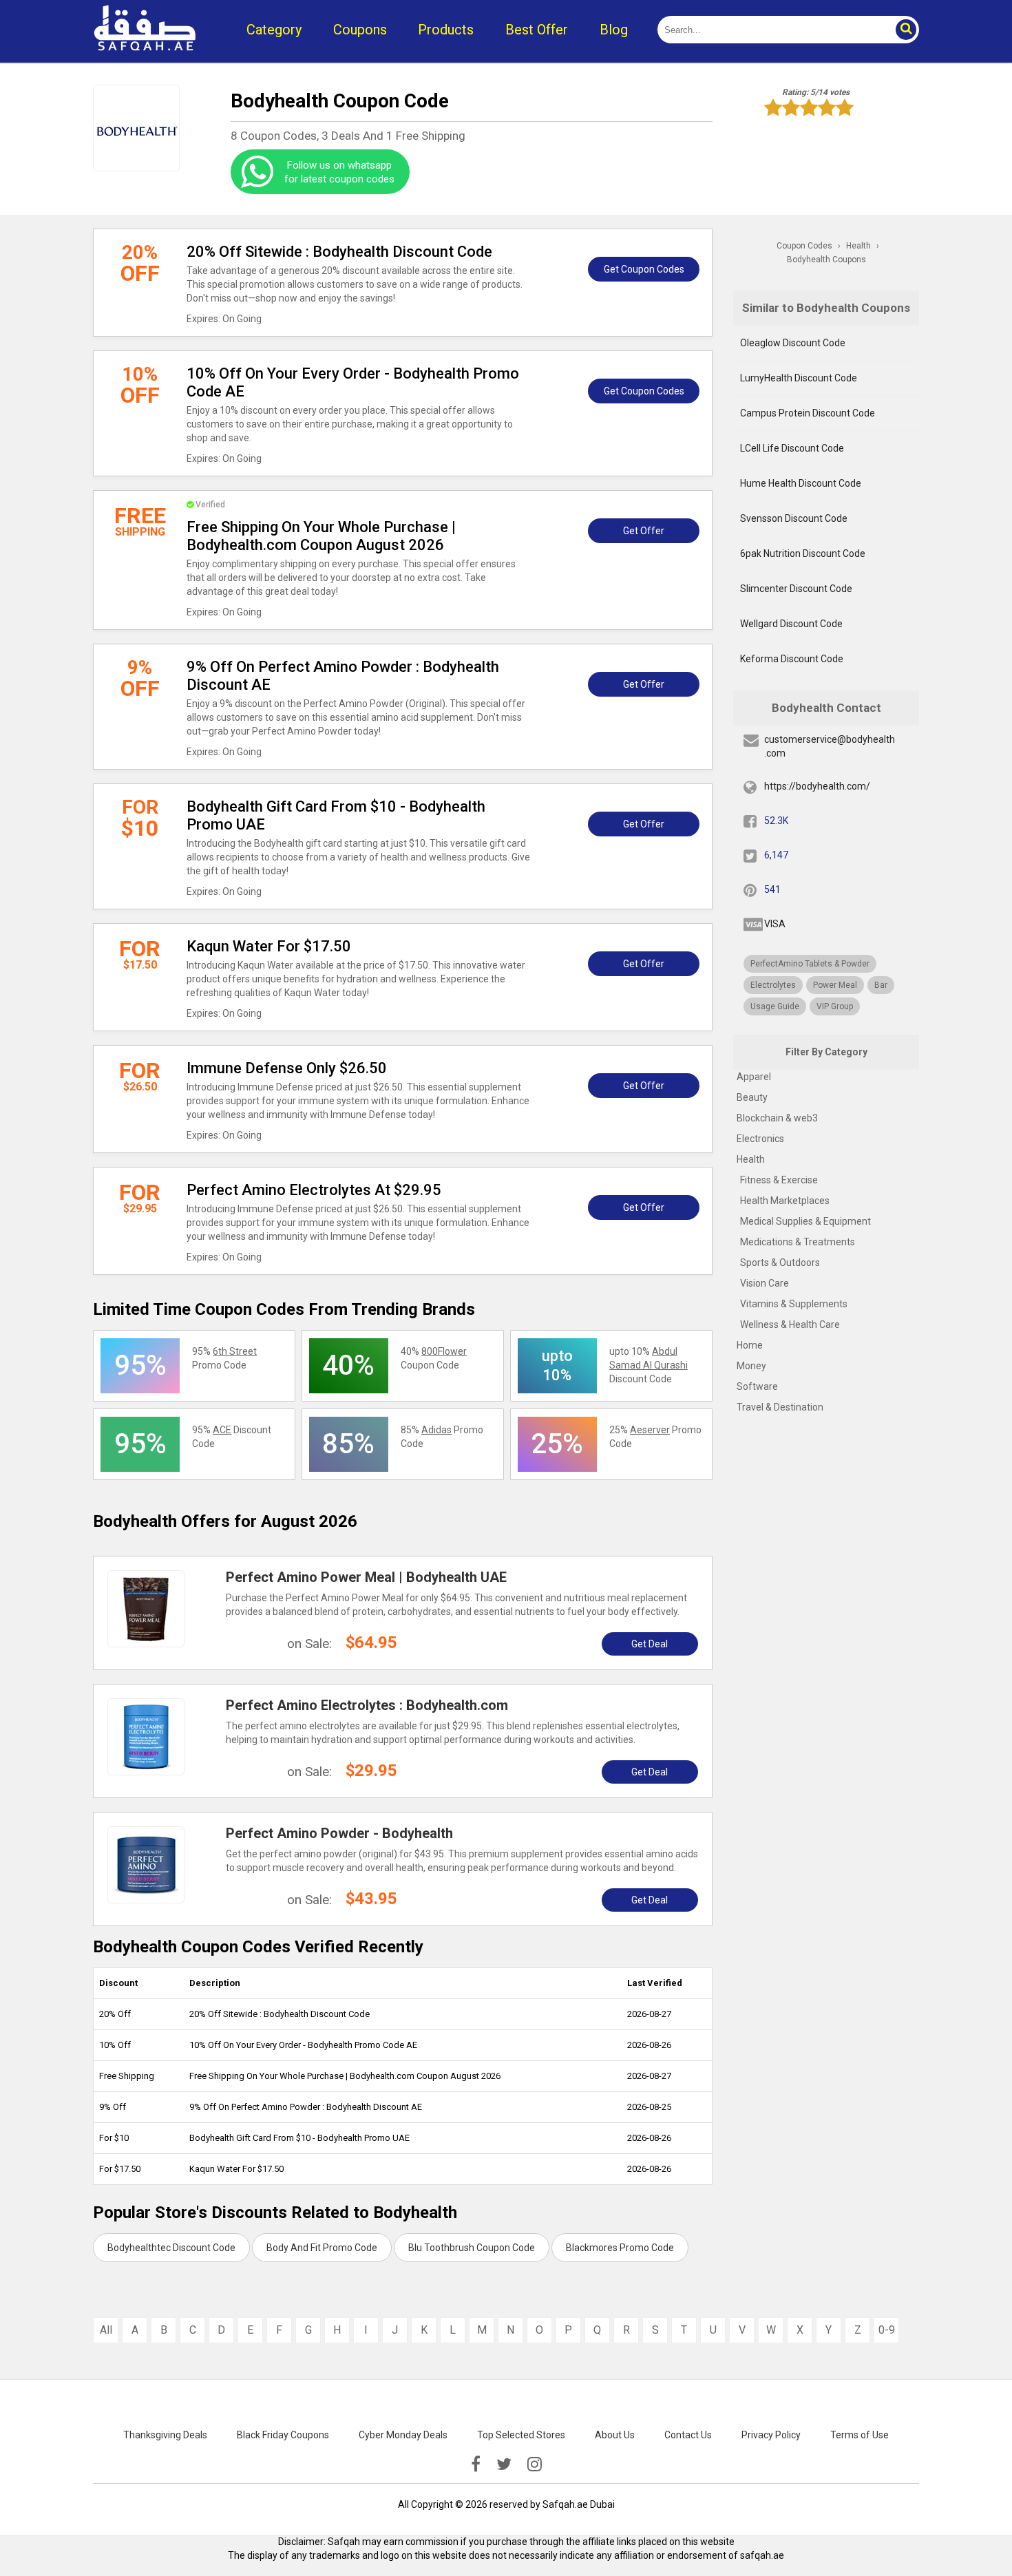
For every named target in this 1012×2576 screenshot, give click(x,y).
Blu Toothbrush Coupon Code (472, 2248)
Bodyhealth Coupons (826, 260)
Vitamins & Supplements (794, 1304)
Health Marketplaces (785, 1201)
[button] (905, 30)
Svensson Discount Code (794, 518)
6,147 (776, 855)
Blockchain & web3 (777, 1118)
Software (757, 1386)
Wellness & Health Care (790, 1324)
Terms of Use (860, 2435)
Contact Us (688, 2435)
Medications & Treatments (798, 1242)
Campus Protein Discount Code (808, 413)
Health (751, 1159)
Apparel (754, 1077)
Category (274, 30)
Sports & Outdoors (780, 1263)
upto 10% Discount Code (649, 1365)
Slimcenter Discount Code (796, 589)
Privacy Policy (771, 2435)
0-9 (887, 2330)
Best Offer (537, 30)
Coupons (360, 30)
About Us (615, 2435)
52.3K (776, 821)
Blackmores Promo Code (620, 2248)
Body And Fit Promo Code (322, 2248)
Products (446, 30)
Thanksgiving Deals (165, 2435)
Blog (614, 30)
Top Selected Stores (521, 2435)
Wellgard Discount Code (791, 624)
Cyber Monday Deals (403, 2435)
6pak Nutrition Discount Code (803, 553)
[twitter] (504, 2464)
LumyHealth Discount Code (799, 378)
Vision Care (765, 1283)
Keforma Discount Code (792, 659)
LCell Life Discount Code (792, 448)
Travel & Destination (780, 1407)
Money (751, 1366)
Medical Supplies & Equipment (805, 1221)
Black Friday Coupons (283, 2435)
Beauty (752, 1097)
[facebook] (476, 2464)
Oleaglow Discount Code (793, 343)
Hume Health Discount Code (801, 483)
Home (750, 1345)
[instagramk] (535, 2464)
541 (772, 889)
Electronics (760, 1139)
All (106, 2330)
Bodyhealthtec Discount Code (171, 2248)
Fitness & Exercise (779, 1180)
